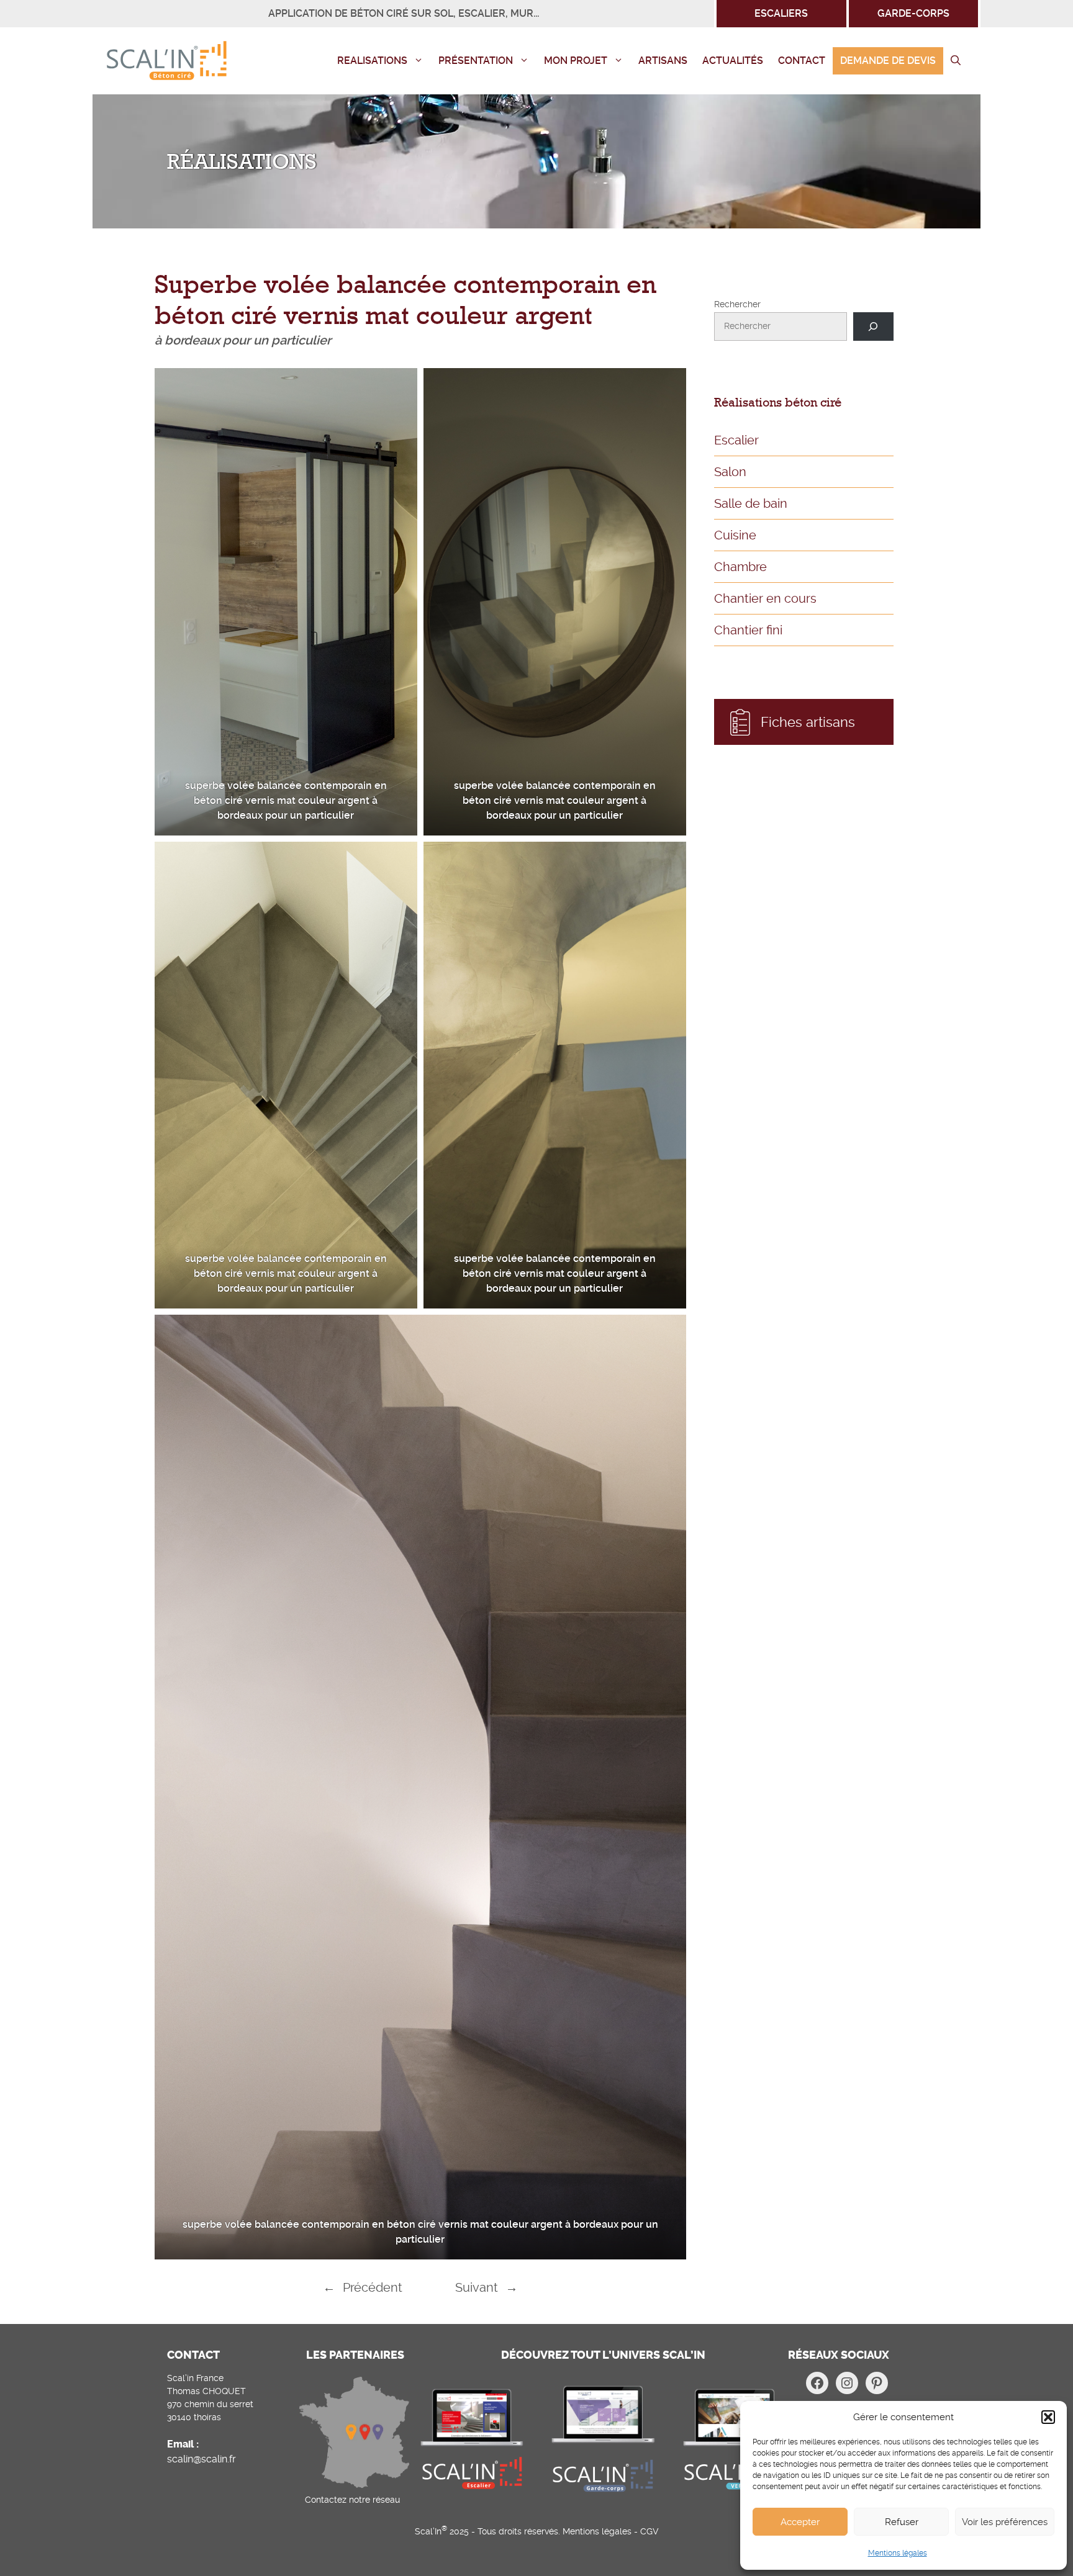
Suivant (477, 2287)
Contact (802, 61)
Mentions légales (898, 2553)
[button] (1048, 2417)
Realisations (372, 61)
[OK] (873, 327)
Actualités (733, 61)
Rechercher (737, 304)
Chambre (740, 567)
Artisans (663, 61)
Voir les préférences (1005, 2522)
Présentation (476, 61)
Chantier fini (748, 630)
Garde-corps (913, 13)
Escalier (736, 440)
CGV (650, 2531)
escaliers (781, 13)
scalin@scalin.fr (201, 2459)
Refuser (902, 2522)
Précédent (373, 2287)
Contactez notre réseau (352, 2500)
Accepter (800, 2522)
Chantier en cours (765, 598)
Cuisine (735, 535)
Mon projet (576, 61)
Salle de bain (751, 503)
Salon (730, 472)
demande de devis (888, 61)
